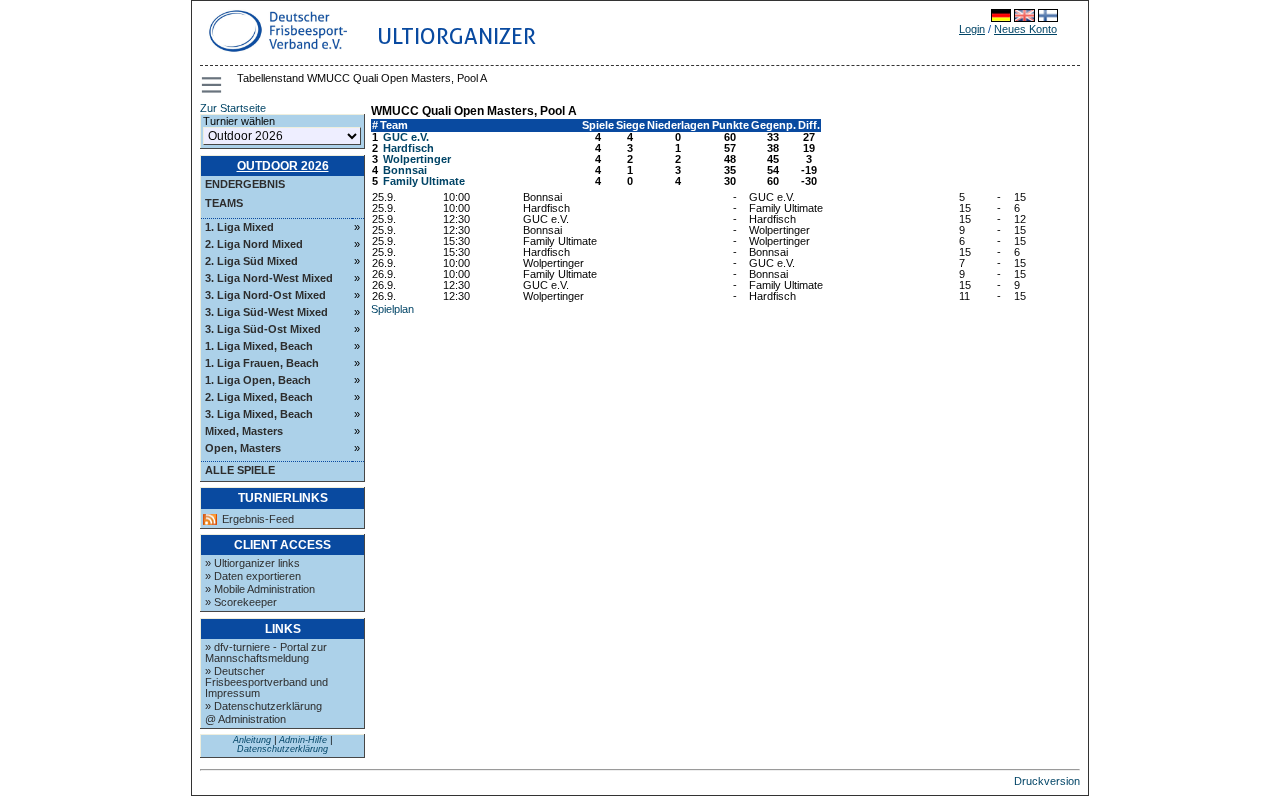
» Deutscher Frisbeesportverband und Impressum (266, 682)
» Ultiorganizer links (252, 563)
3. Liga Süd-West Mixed (266, 312)
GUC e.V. (406, 137)
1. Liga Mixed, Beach (259, 346)
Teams (224, 203)
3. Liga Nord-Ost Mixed (265, 295)
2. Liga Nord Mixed (254, 244)
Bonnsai (405, 170)
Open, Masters (243, 448)
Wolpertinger (417, 159)
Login (972, 29)
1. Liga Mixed (239, 227)
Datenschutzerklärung (282, 749)
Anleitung (252, 740)
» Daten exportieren (253, 576)
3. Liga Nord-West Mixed (269, 278)
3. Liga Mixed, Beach (259, 414)
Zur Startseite (233, 108)
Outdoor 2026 (283, 166)
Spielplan (392, 309)
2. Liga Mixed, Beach (259, 397)
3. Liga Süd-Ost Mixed (263, 329)
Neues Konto (1025, 29)
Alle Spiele (240, 470)
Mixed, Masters (244, 431)
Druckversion (1047, 781)
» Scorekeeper (241, 602)
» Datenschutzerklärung (263, 706)
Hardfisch (408, 148)
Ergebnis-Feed (258, 519)
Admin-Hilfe (303, 740)
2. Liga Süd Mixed (251, 261)
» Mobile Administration (260, 589)
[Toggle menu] (213, 85)
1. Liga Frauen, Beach (262, 363)
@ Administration (245, 719)
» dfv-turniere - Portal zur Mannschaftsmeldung (266, 652)
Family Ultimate (424, 181)
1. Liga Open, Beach (258, 380)
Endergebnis (245, 184)
